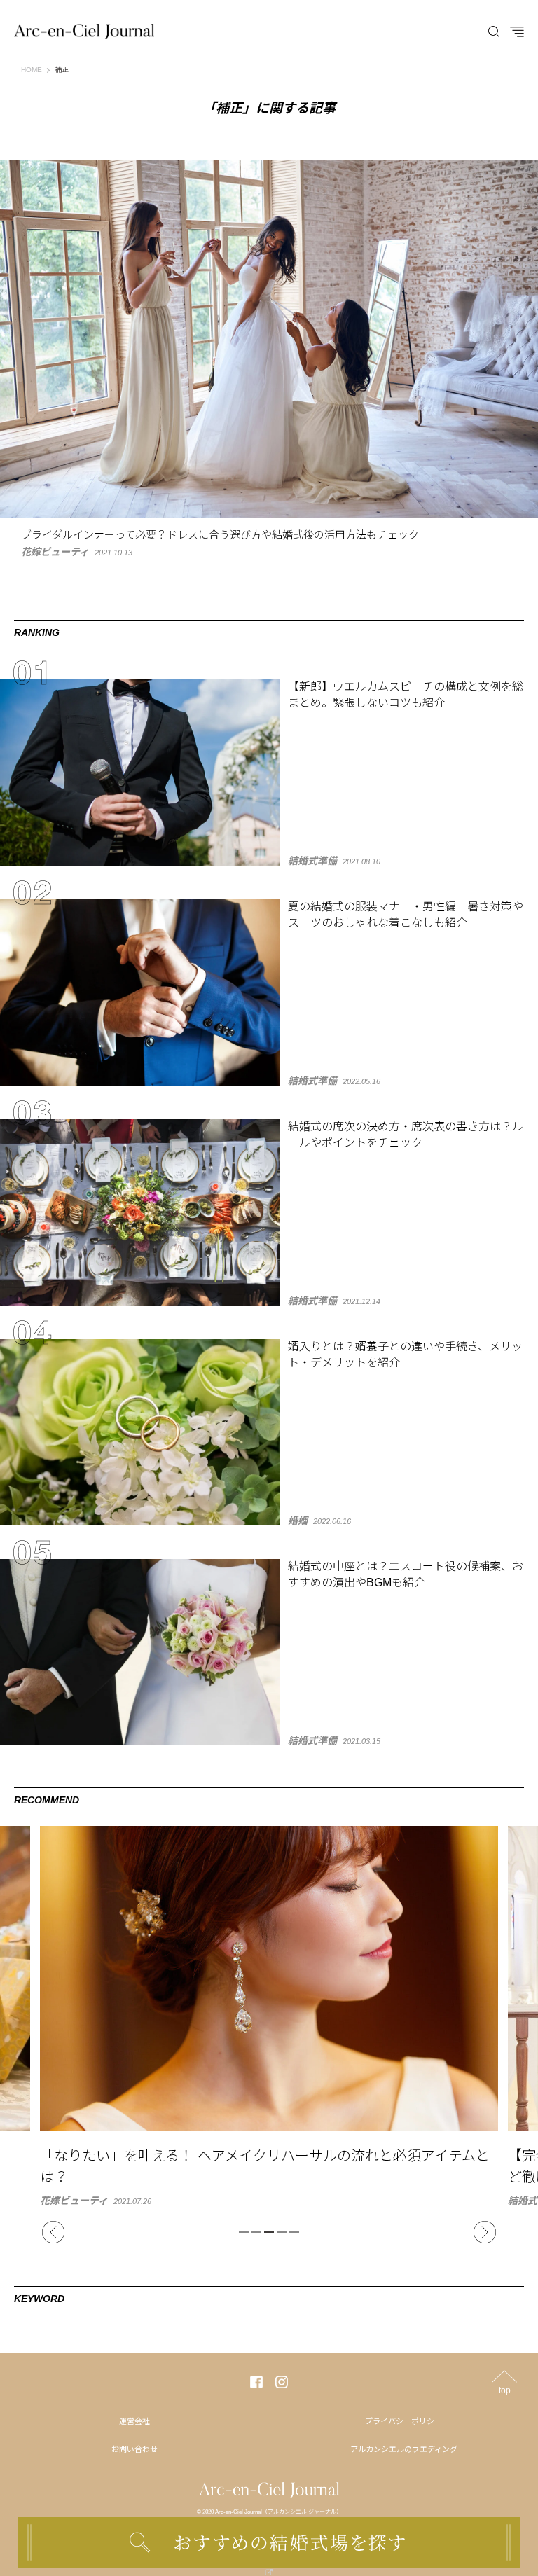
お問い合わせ (134, 2449)
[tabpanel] (269, 2016)
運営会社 (134, 2421)
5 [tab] (294, 2232)
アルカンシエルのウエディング (404, 2449)
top (505, 2390)
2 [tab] (256, 2232)
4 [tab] (282, 2232)
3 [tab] (269, 2232)
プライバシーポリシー (403, 2421)
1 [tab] (244, 2232)
